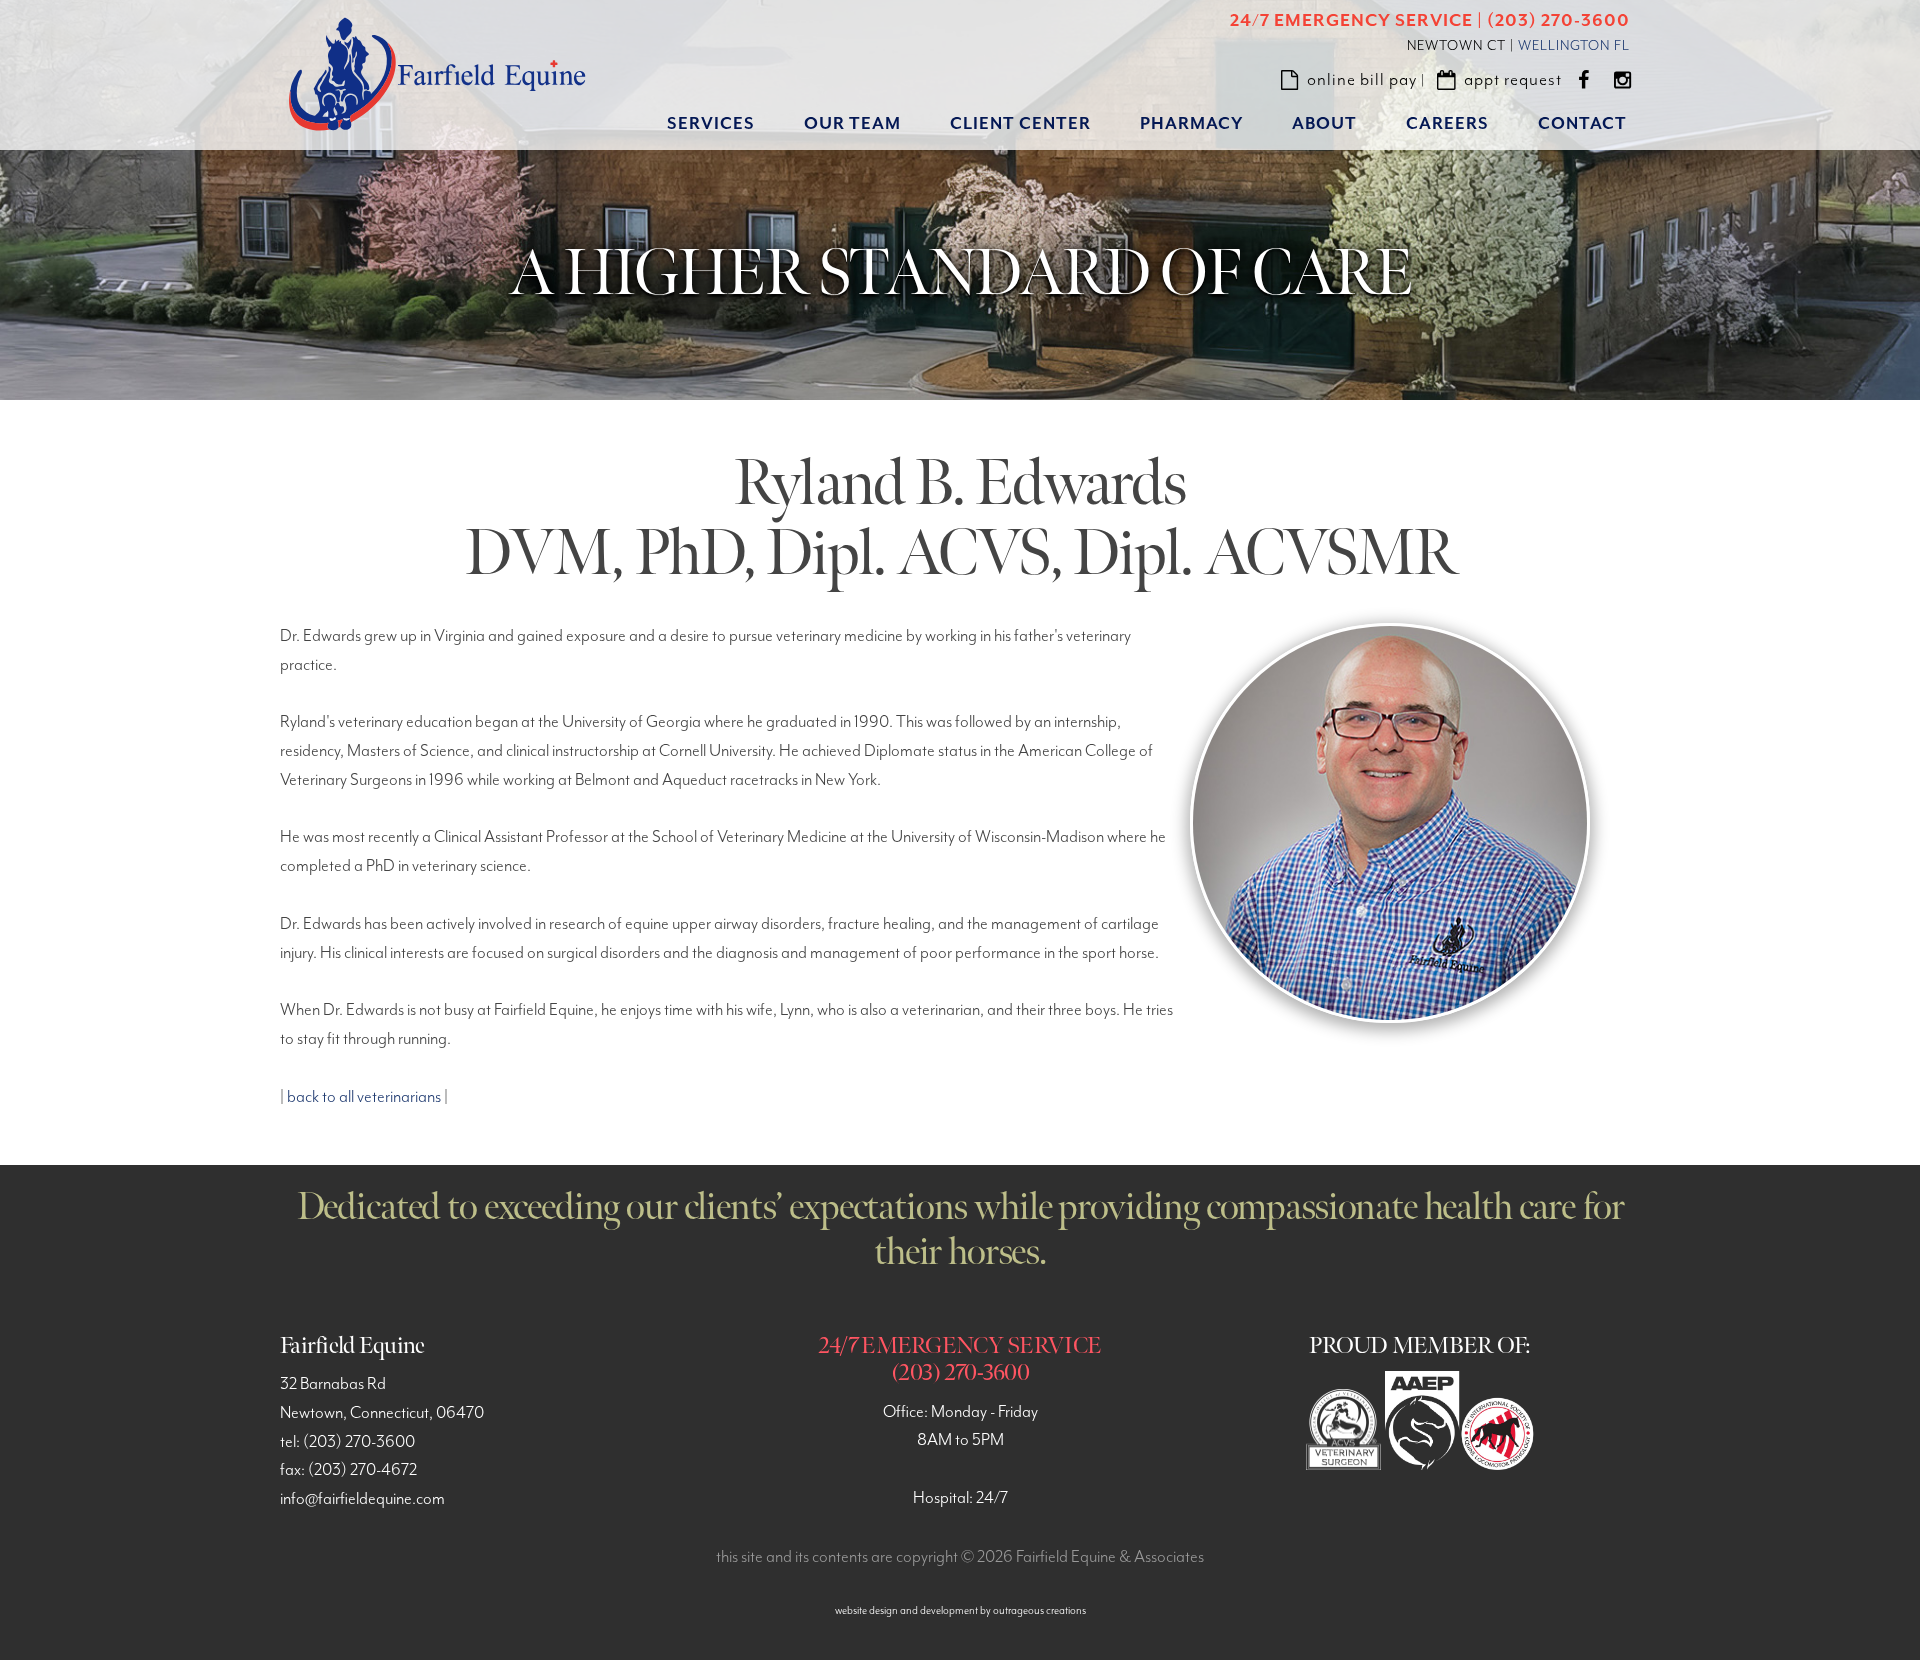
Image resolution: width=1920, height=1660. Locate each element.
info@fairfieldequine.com (362, 1499)
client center (1020, 124)
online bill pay (1362, 80)
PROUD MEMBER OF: (1419, 1345)
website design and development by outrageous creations (960, 1610)
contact (1582, 124)
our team (852, 124)
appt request (1513, 80)
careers (1447, 124)
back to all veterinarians (364, 1097)
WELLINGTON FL (1574, 46)
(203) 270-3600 (359, 1442)
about (1324, 124)
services (711, 124)
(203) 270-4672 (362, 1470)
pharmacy (1191, 124)
